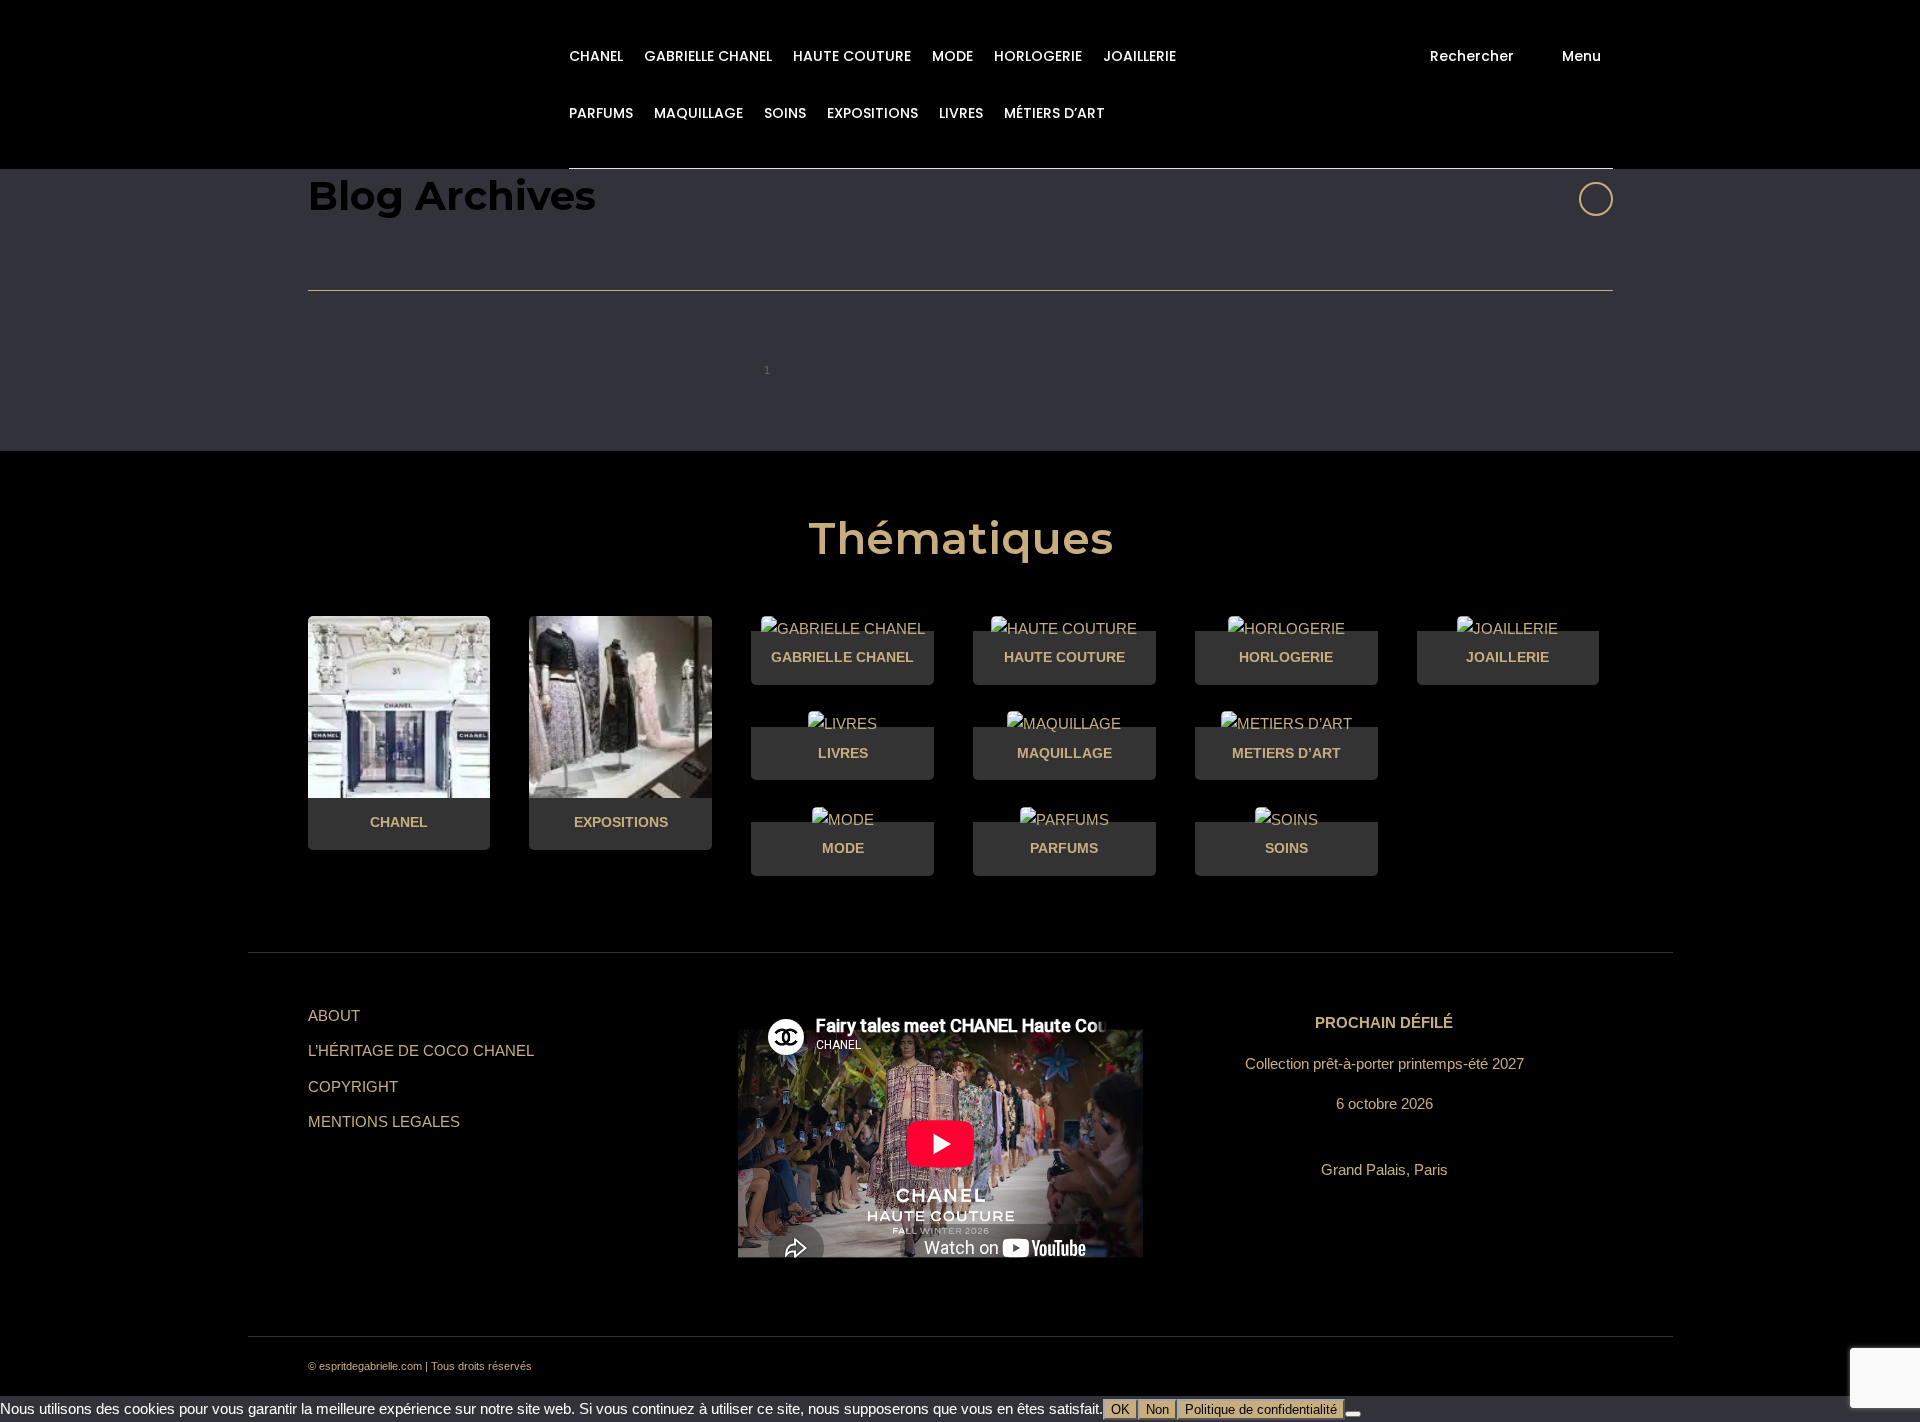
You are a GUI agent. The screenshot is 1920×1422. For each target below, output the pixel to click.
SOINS (785, 113)
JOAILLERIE (1139, 56)
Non (1157, 1409)
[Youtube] (1518, 1367)
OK (1120, 1409)
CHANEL (596, 56)
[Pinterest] (1446, 1367)
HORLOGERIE (1038, 56)
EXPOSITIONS (872, 113)
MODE (952, 56)
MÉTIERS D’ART (1054, 113)
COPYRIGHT (353, 1086)
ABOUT (334, 1015)
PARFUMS (601, 113)
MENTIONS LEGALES (384, 1121)
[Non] (1353, 1414)
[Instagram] (1410, 1367)
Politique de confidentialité (1261, 1409)
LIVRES (961, 113)
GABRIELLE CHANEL (708, 56)
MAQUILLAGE (698, 113)
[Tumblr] (1482, 1367)
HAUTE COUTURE (852, 56)
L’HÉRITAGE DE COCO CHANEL (421, 1050)
